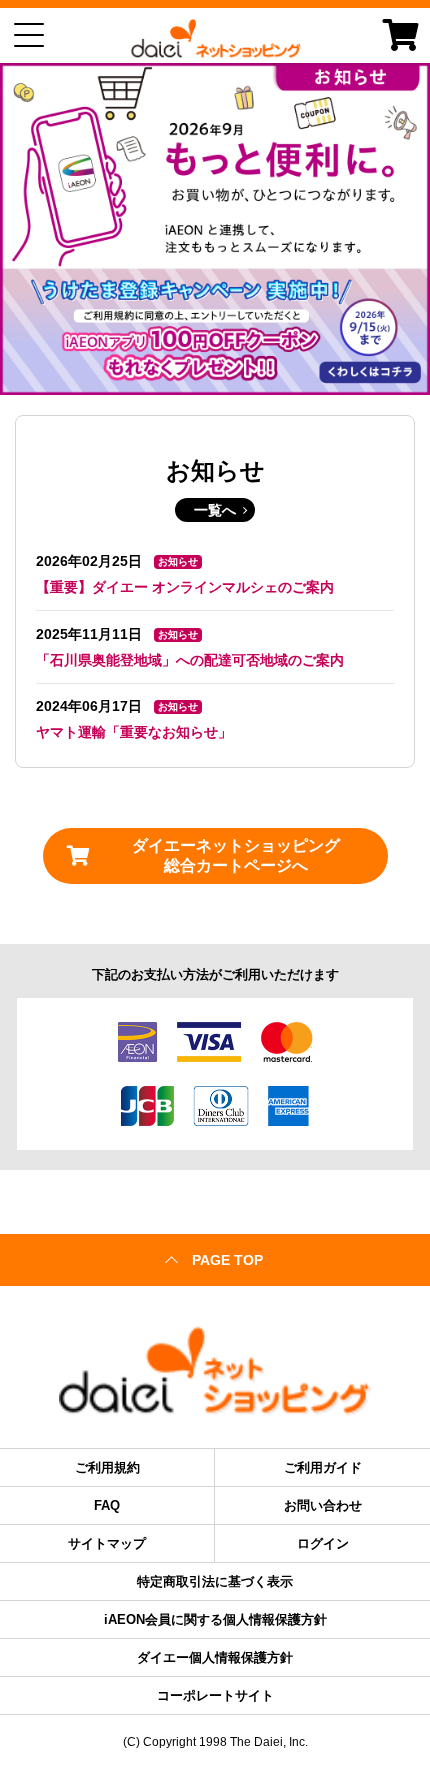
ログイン (323, 1543)
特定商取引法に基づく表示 (215, 1581)
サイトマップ (107, 1543)
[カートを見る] (401, 35)
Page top (227, 1260)
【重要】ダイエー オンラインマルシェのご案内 (185, 587)
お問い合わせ (323, 1505)
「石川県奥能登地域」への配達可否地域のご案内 (190, 660)
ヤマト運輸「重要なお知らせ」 (134, 732)
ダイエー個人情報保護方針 (215, 1657)
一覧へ (215, 510)
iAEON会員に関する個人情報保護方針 (215, 1619)
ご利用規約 (107, 1467)
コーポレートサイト (215, 1695)
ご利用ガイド (323, 1467)
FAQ (107, 1505)
